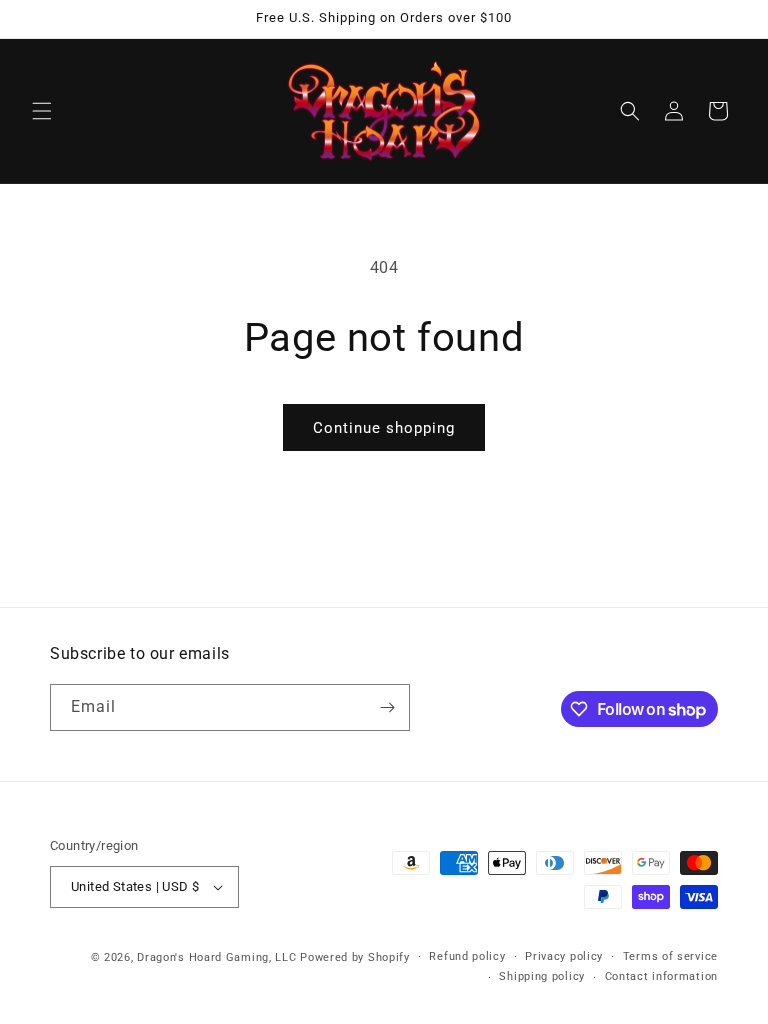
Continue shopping (384, 428)
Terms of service (670, 956)
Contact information (661, 976)
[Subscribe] (387, 707)
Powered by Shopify (355, 957)
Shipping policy (542, 976)
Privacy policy (564, 956)
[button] (42, 111)
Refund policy (467, 956)
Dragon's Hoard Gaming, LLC (216, 957)
